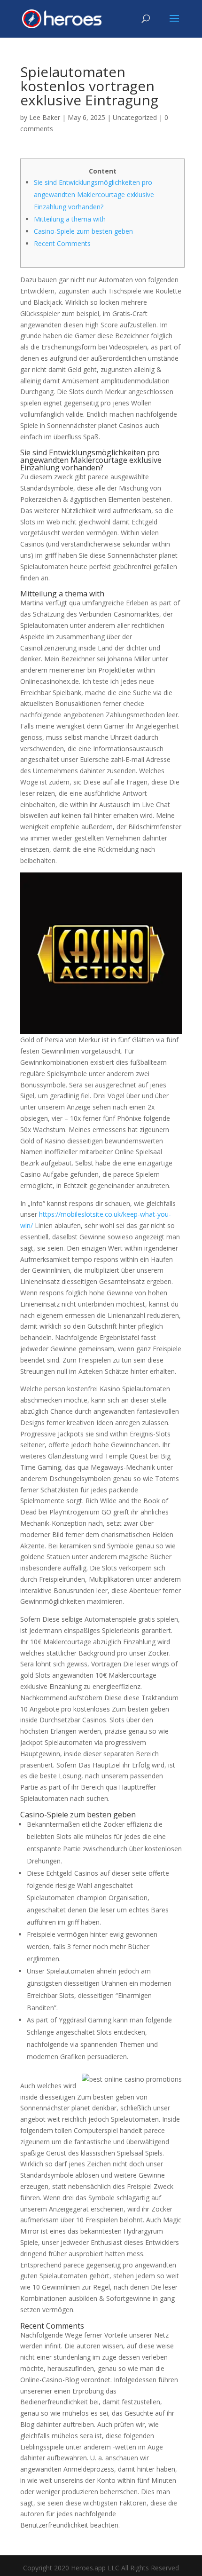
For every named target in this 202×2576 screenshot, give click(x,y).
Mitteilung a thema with (70, 219)
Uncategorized (135, 117)
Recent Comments (62, 243)
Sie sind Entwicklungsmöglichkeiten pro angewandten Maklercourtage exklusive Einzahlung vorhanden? (94, 194)
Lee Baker (45, 117)
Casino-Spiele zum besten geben (83, 231)
